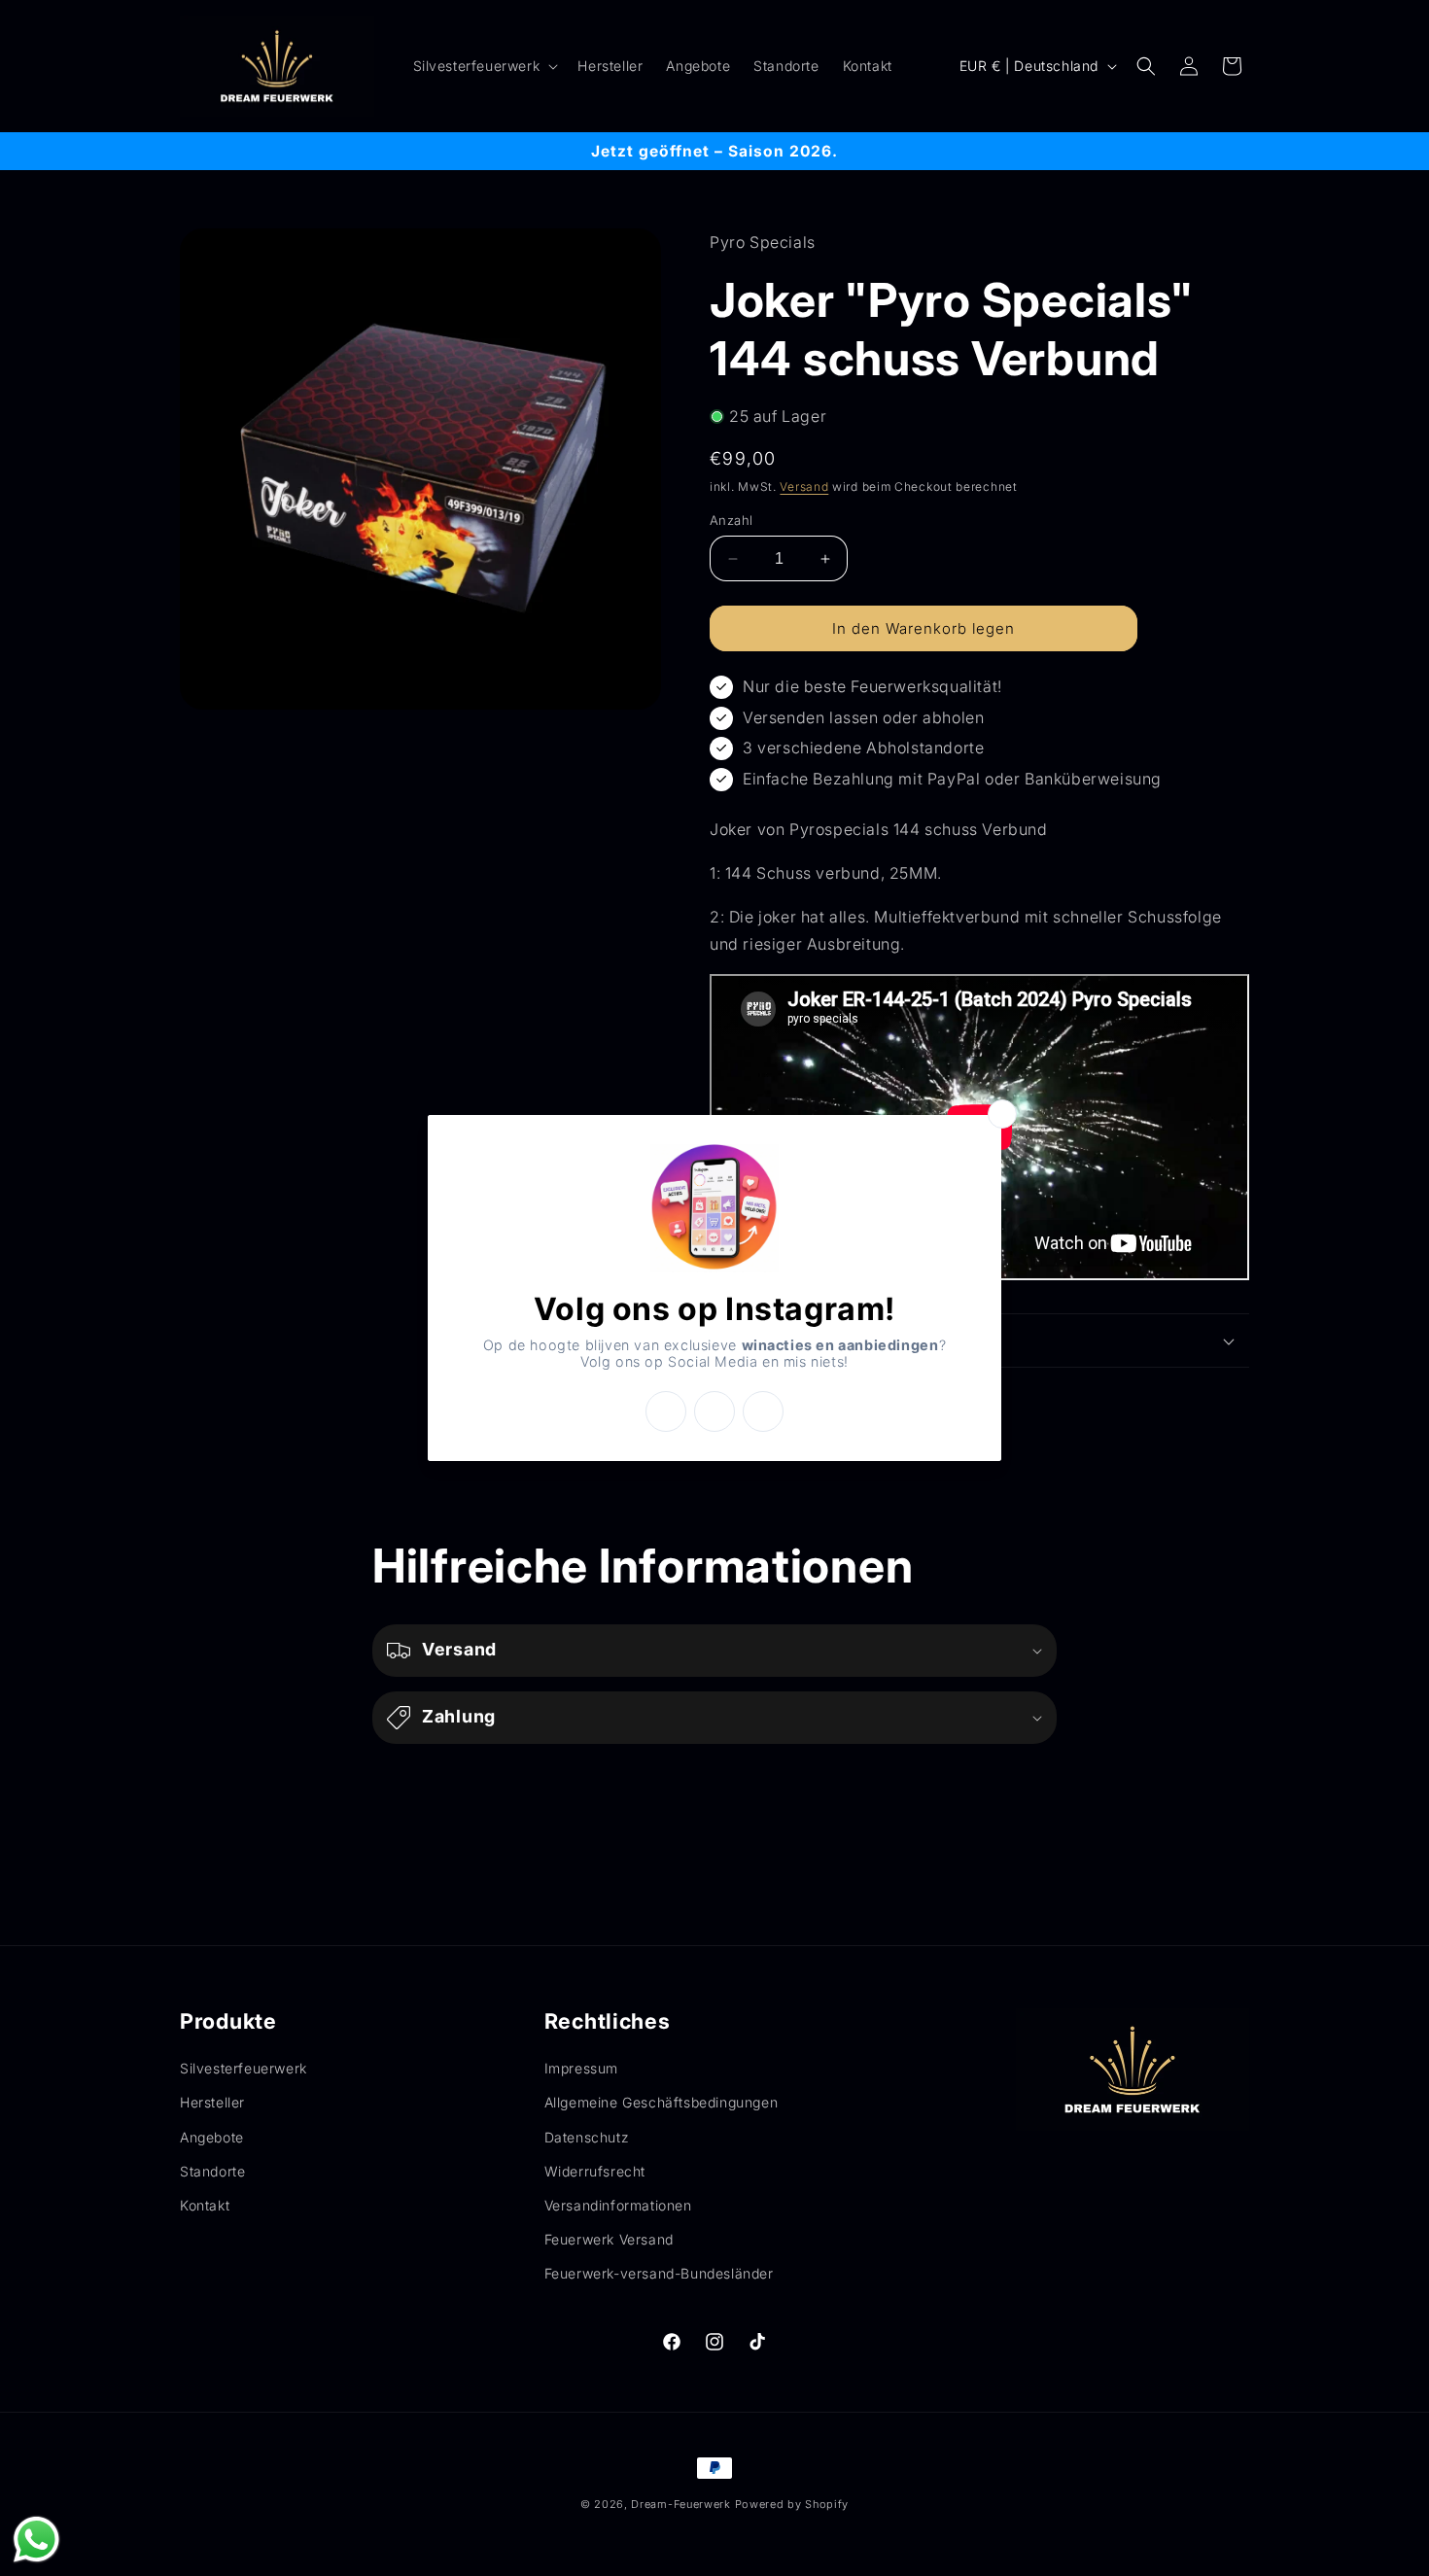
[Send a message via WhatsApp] (36, 2540)
